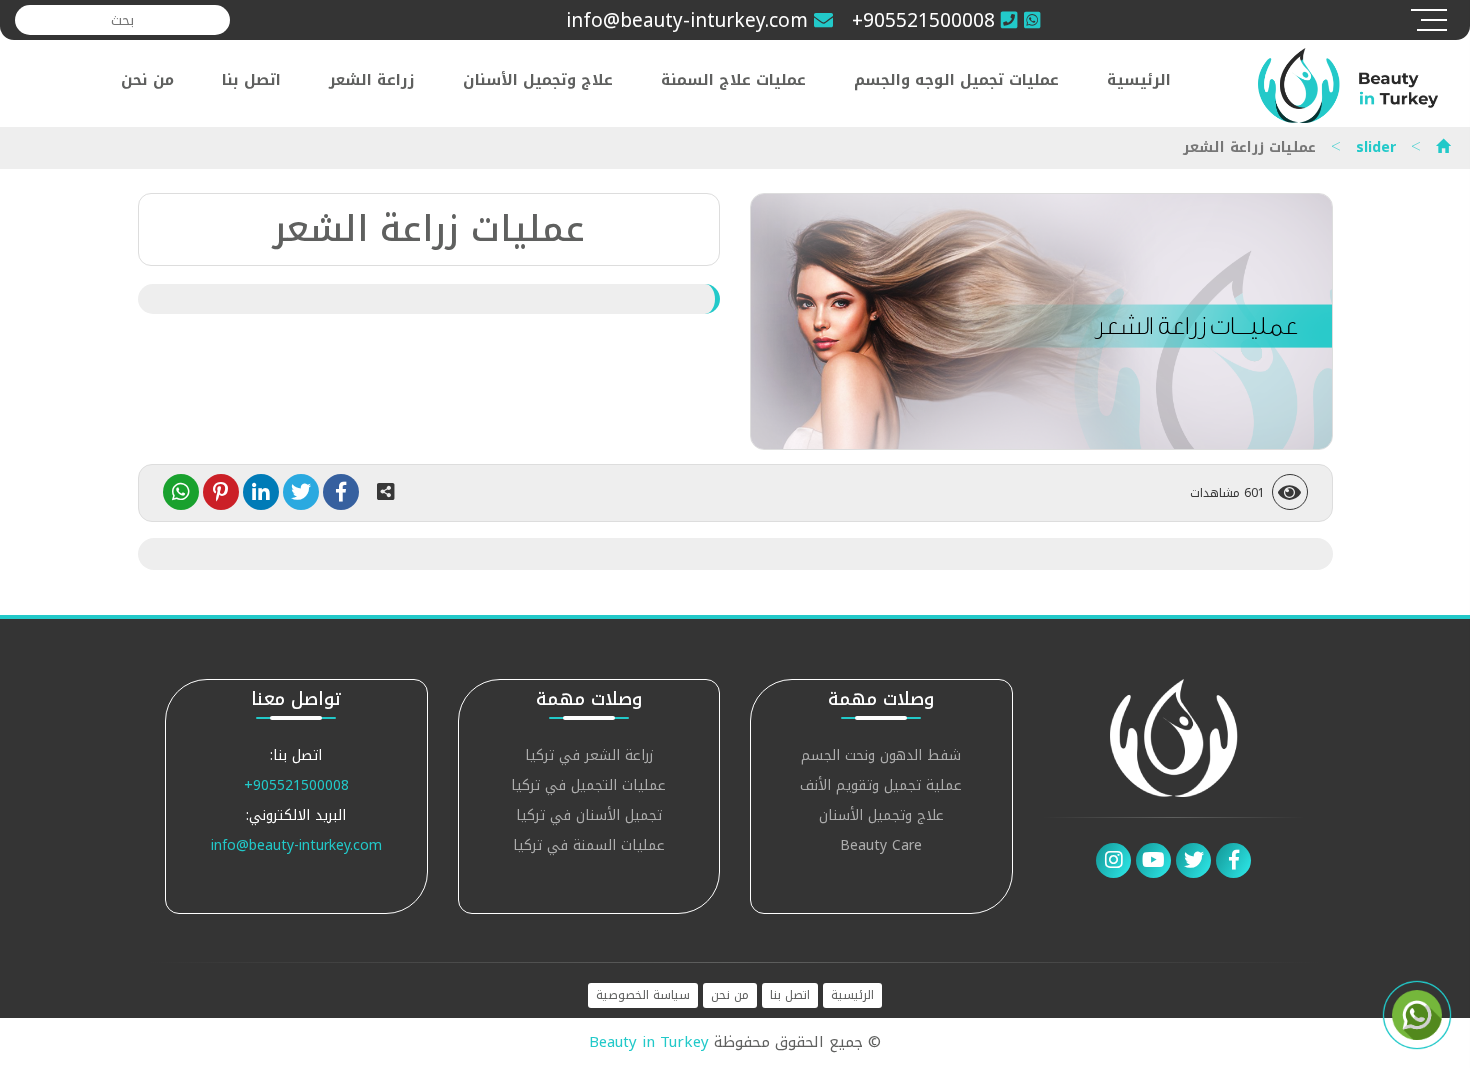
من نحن (147, 80)
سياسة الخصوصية (643, 995)
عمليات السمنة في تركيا (589, 847)
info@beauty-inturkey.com (296, 845)
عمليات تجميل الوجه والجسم (956, 80)
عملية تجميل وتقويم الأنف (881, 787)
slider (1376, 147)
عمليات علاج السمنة (733, 80)
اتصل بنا (251, 80)
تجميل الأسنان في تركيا (589, 817)
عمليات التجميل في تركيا (588, 787)
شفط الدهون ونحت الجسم (881, 757)
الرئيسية (1139, 80)
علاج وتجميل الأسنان (538, 80)
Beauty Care (881, 847)
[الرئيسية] (1443, 147)
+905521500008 (296, 785)
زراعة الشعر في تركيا (589, 757)
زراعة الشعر (372, 80)
